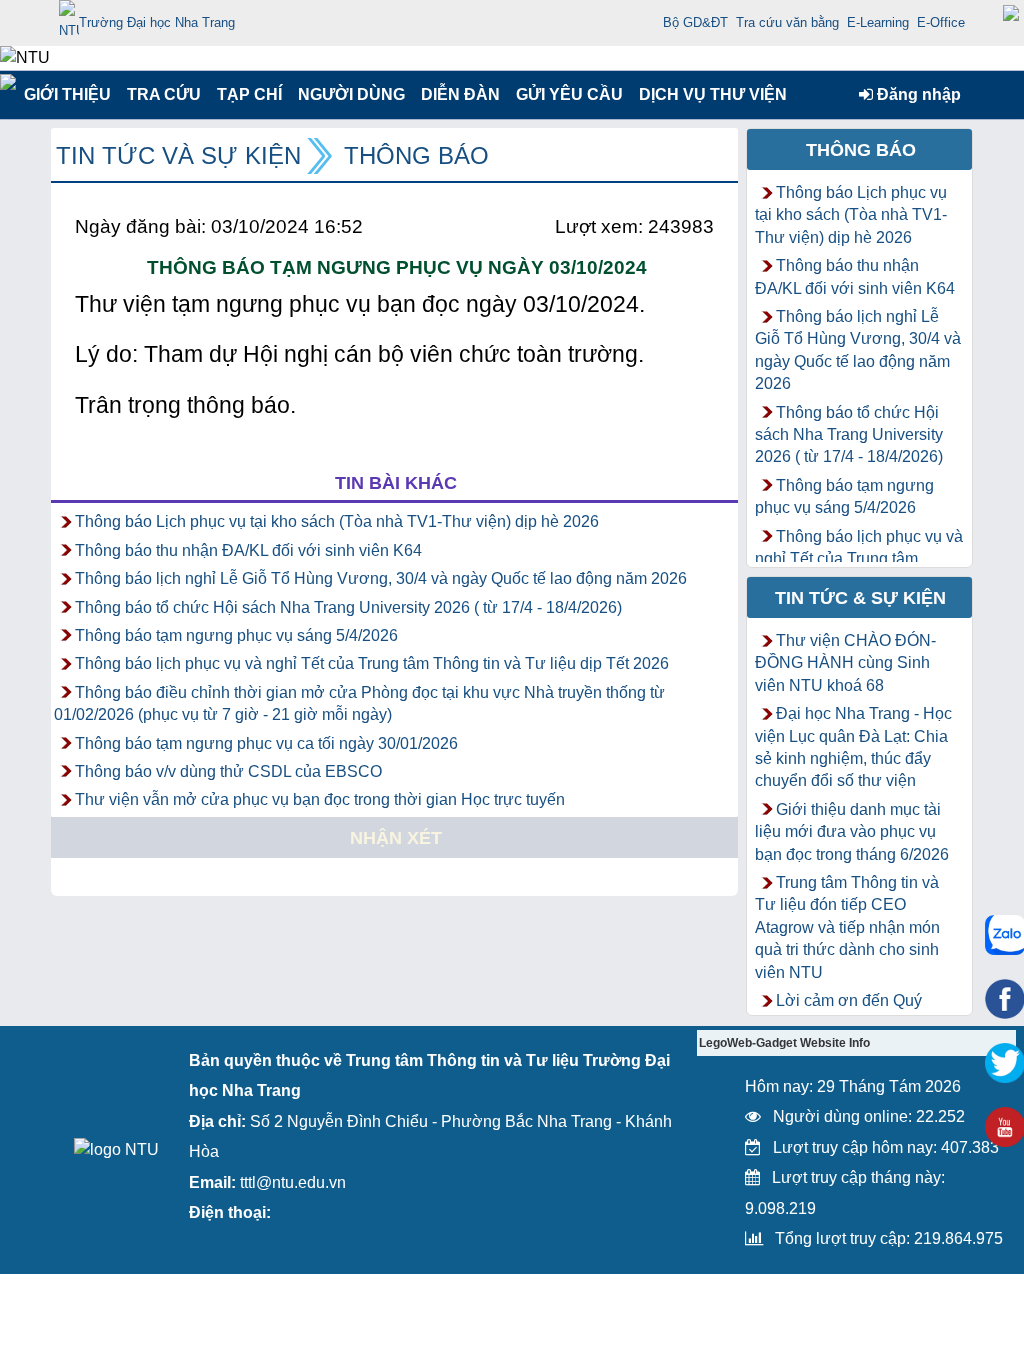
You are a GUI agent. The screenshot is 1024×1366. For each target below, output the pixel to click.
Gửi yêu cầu (569, 94)
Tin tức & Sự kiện (860, 598)
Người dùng (349, 94)
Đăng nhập (917, 94)
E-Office (941, 22)
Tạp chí (249, 94)
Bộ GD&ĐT (695, 22)
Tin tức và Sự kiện (178, 155)
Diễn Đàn (460, 94)
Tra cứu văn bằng (787, 22)
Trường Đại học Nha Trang (157, 22)
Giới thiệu (66, 94)
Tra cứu (163, 94)
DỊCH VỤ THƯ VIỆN (709, 94)
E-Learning (878, 22)
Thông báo (416, 155)
